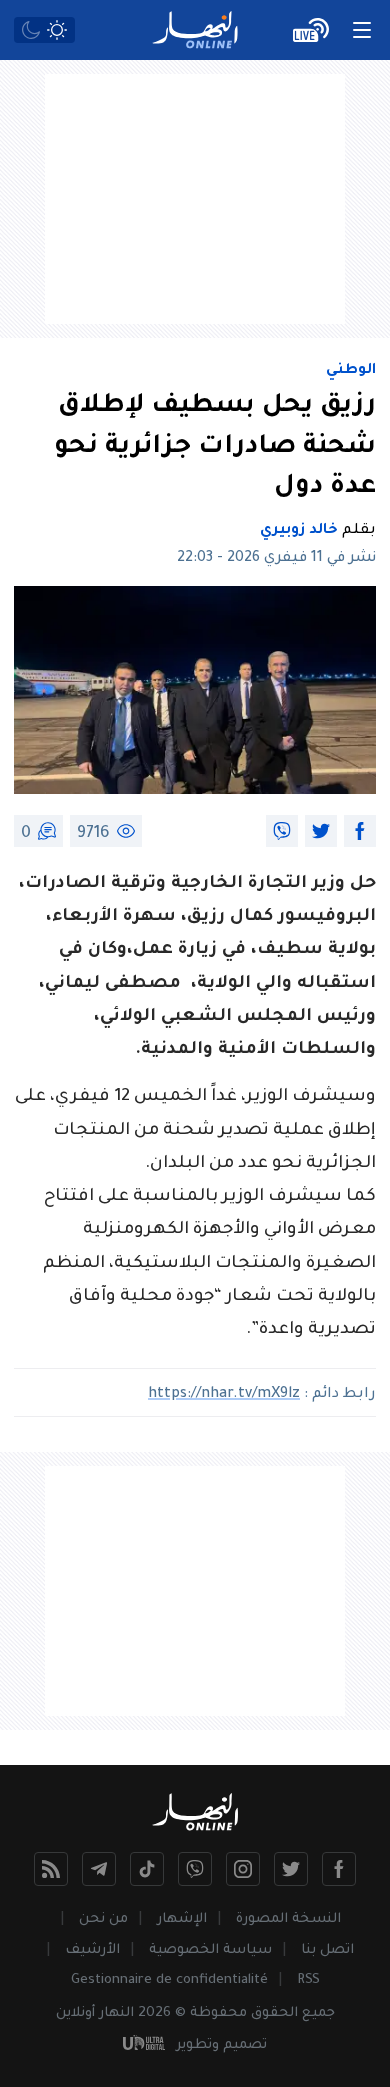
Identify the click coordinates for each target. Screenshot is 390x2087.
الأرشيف (92, 1950)
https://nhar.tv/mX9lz (224, 1395)
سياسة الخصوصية (210, 1950)
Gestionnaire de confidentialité (169, 1980)
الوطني (351, 371)
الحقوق (274, 2013)
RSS (308, 1980)
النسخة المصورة (288, 1919)
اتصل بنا (327, 1950)
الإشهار (182, 1919)
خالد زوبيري (299, 531)
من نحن (103, 1919)
